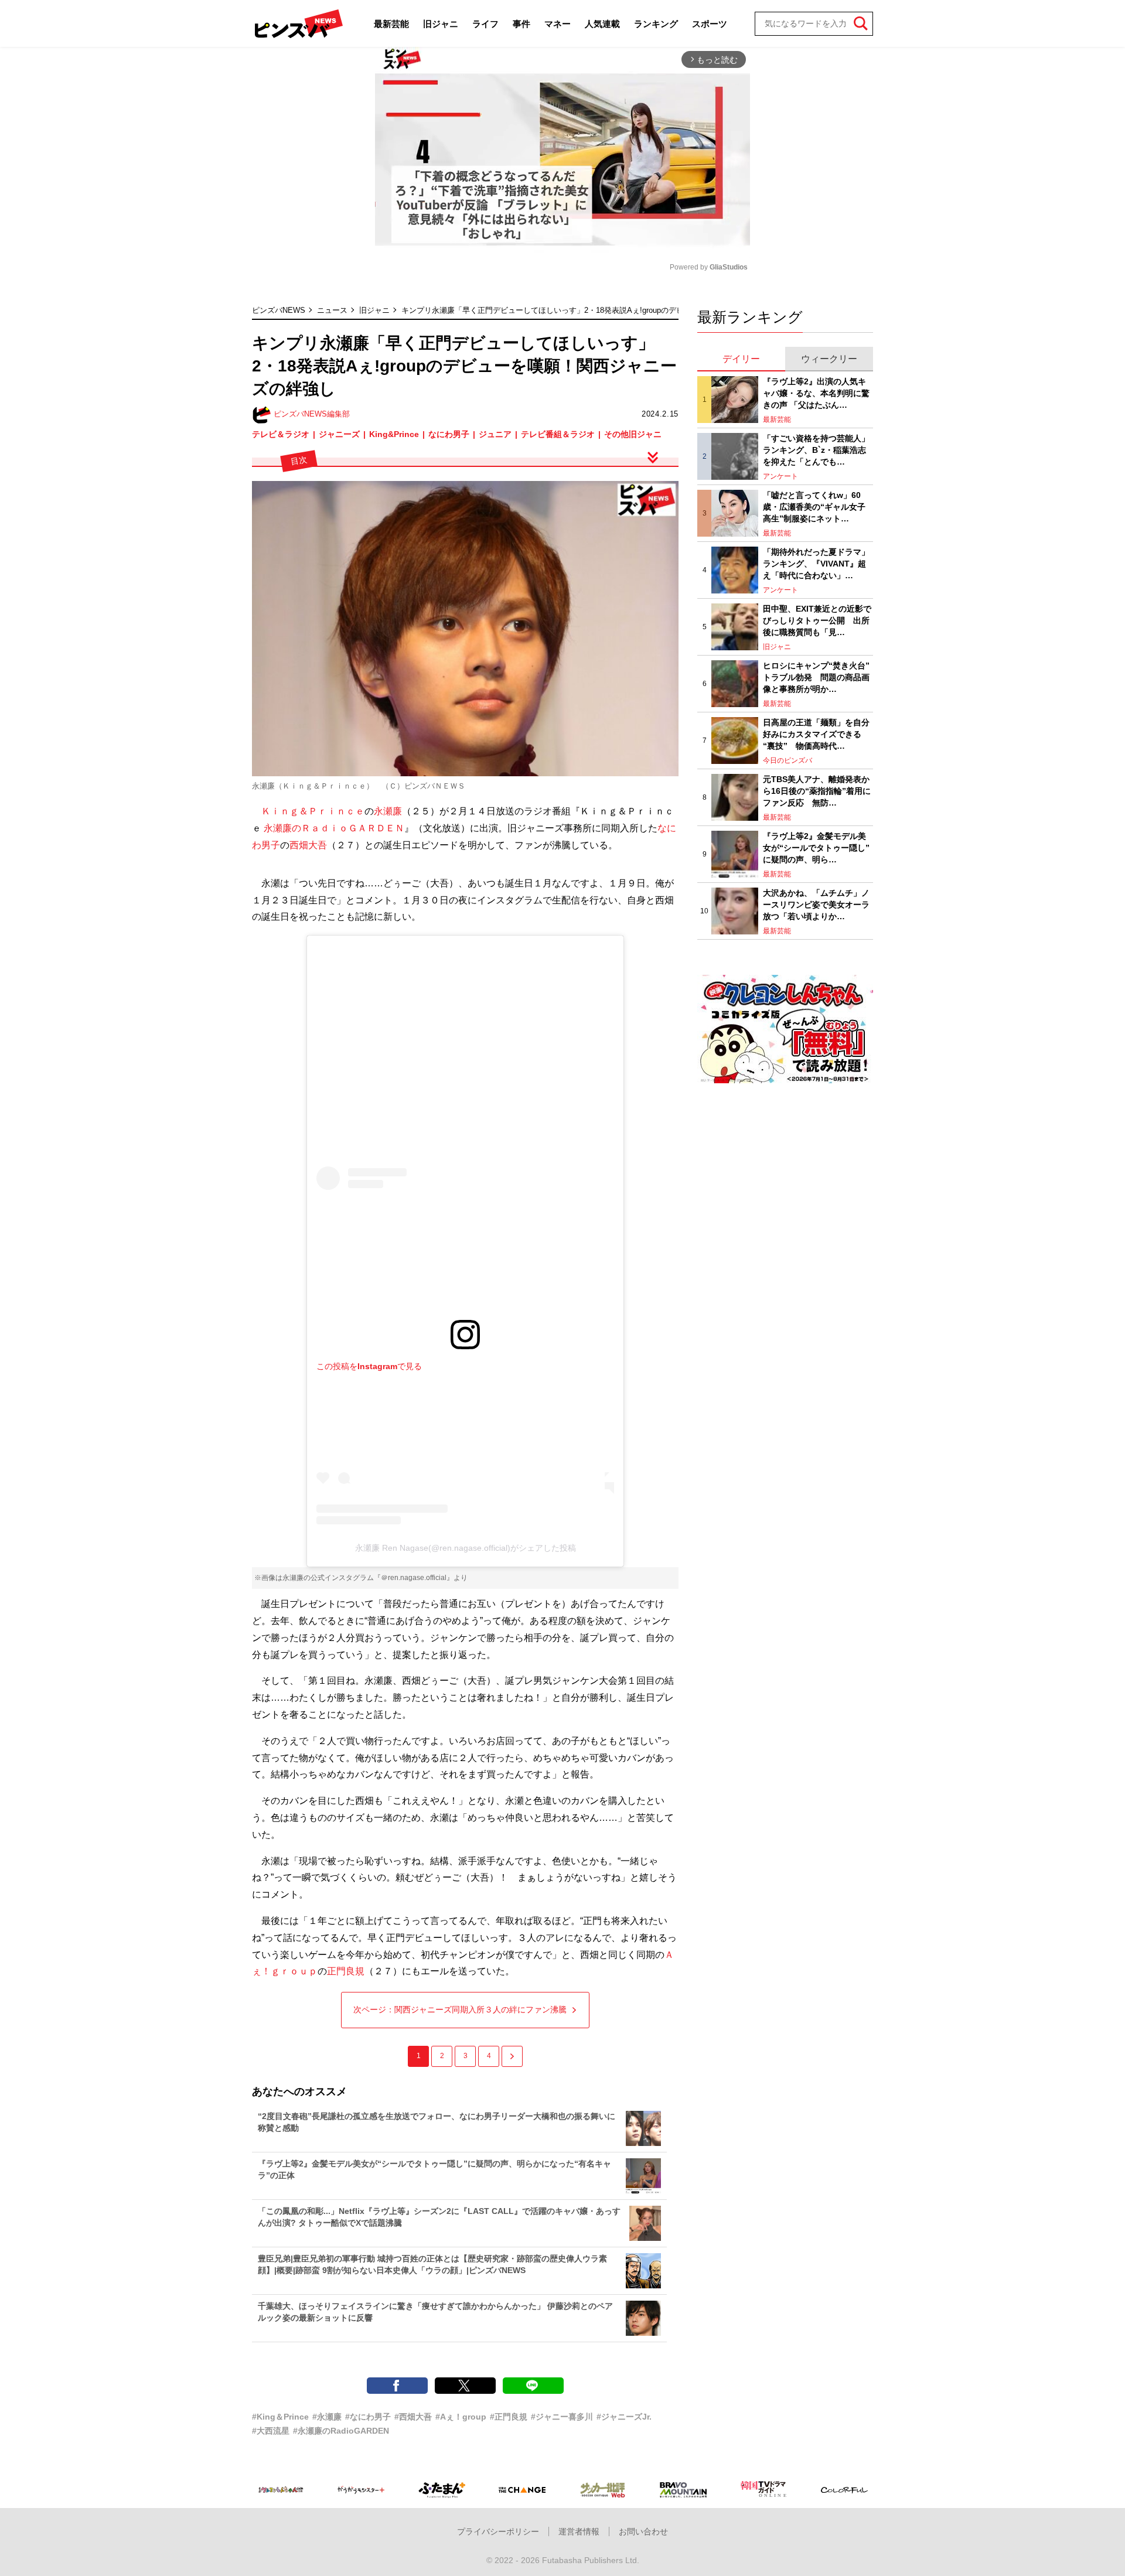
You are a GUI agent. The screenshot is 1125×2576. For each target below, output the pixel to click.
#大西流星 (271, 2431)
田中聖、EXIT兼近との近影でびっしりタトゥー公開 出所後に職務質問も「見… (817, 620)
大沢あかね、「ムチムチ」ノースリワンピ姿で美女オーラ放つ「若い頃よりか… (816, 904)
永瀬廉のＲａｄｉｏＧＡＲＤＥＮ (334, 828)
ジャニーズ (339, 434)
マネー (558, 24)
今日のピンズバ (787, 760)
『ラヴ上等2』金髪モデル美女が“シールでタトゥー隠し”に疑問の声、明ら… (816, 847)
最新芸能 (391, 24)
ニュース (332, 310)
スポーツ (710, 24)
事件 (521, 24)
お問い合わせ (643, 2531)
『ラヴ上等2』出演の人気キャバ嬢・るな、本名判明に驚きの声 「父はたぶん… (816, 393)
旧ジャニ (441, 24)
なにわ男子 (449, 434)
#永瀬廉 (327, 2417)
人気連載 (602, 24)
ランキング (656, 24)
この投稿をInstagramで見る (369, 1366)
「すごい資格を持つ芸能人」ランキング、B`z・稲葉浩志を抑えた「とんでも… (816, 450)
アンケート (780, 476)
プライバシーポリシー (498, 2531)
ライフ (485, 24)
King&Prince (394, 434)
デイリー (741, 359)
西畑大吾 (308, 845)
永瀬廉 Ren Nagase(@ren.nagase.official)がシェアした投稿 (466, 1548)
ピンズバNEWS (279, 310)
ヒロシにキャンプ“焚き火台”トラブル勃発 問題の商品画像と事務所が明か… (816, 677)
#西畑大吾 (413, 2417)
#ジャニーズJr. (624, 2417)
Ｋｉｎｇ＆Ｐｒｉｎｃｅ (313, 811)
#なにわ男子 (368, 2417)
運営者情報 (579, 2531)
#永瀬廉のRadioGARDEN (341, 2431)
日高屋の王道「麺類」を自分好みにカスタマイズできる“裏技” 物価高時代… (816, 734)
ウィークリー (829, 359)
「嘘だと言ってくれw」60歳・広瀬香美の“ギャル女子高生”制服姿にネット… (814, 506)
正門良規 (346, 1971)
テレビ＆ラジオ (281, 434)
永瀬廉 (388, 811)
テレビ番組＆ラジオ (558, 434)
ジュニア (495, 434)
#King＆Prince (280, 2417)
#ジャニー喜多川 (562, 2417)
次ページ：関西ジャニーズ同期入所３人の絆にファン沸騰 (460, 2009)
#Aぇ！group (461, 2417)
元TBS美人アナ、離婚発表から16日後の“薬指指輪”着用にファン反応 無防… (817, 791)
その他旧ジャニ (633, 434)
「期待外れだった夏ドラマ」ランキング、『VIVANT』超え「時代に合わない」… (816, 563)
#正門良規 (509, 2417)
